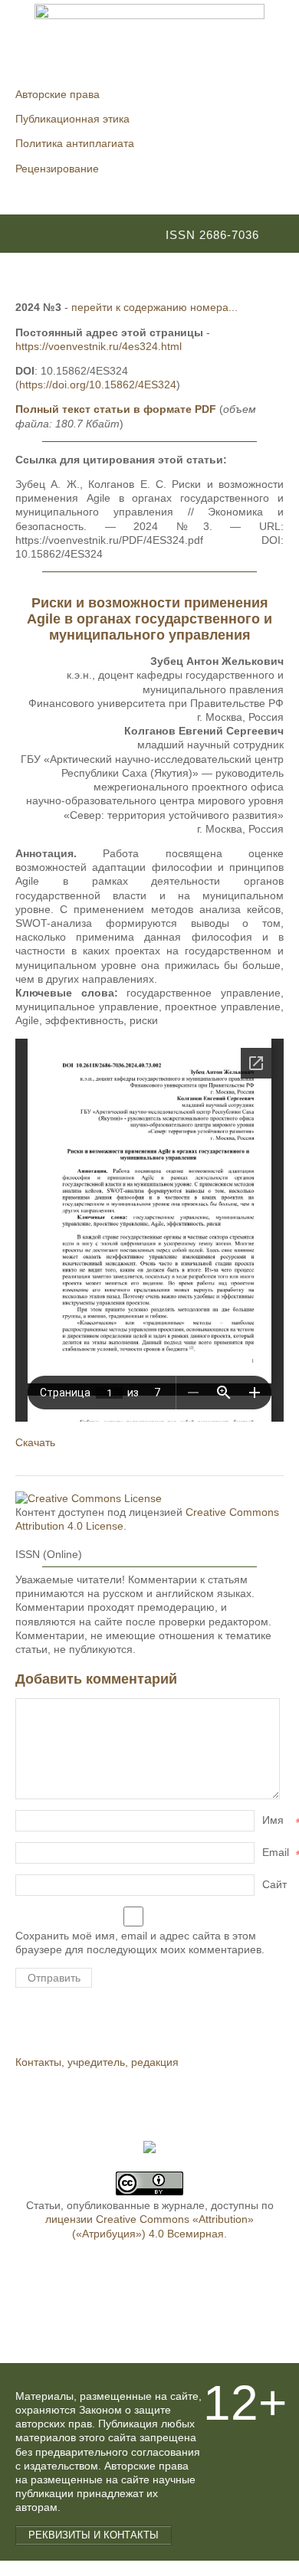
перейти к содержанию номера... (154, 307)
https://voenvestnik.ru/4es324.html (99, 346)
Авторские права (58, 94)
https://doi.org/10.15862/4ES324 (98, 385)
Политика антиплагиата (75, 143)
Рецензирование (57, 169)
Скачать (35, 1442)
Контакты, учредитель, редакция (97, 2062)
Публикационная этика (72, 119)
